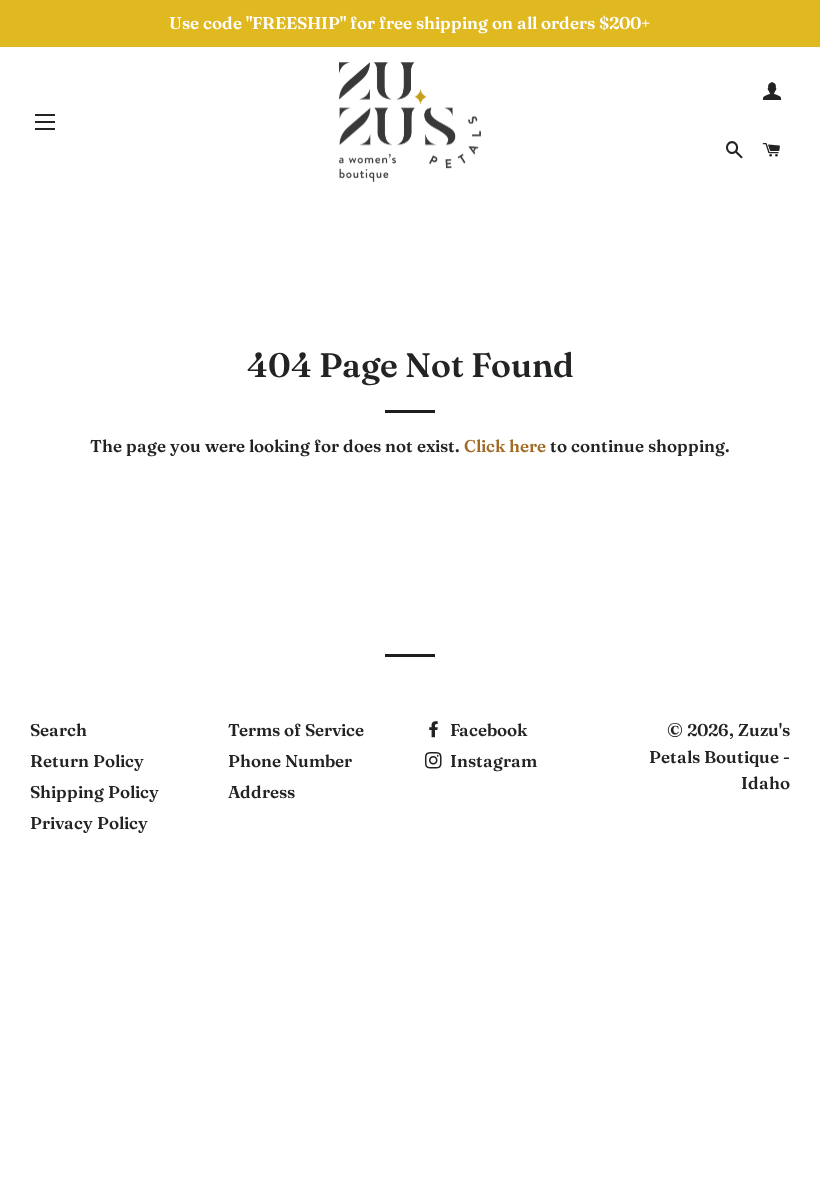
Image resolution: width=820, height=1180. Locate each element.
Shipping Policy (94, 791)
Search (58, 729)
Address (261, 791)
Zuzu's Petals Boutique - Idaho (719, 756)
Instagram (491, 760)
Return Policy (87, 760)
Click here (505, 445)
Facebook (486, 729)
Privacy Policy (89, 822)
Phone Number (290, 760)
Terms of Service (296, 729)
